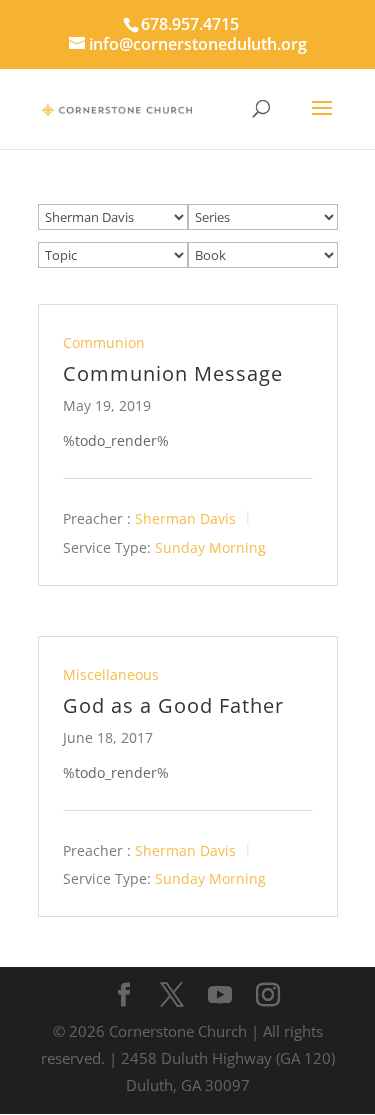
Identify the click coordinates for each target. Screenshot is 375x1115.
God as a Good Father (173, 705)
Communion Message (173, 373)
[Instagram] (268, 995)
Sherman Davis (185, 518)
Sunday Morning (210, 547)
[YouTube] (220, 995)
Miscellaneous (111, 674)
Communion (104, 342)
